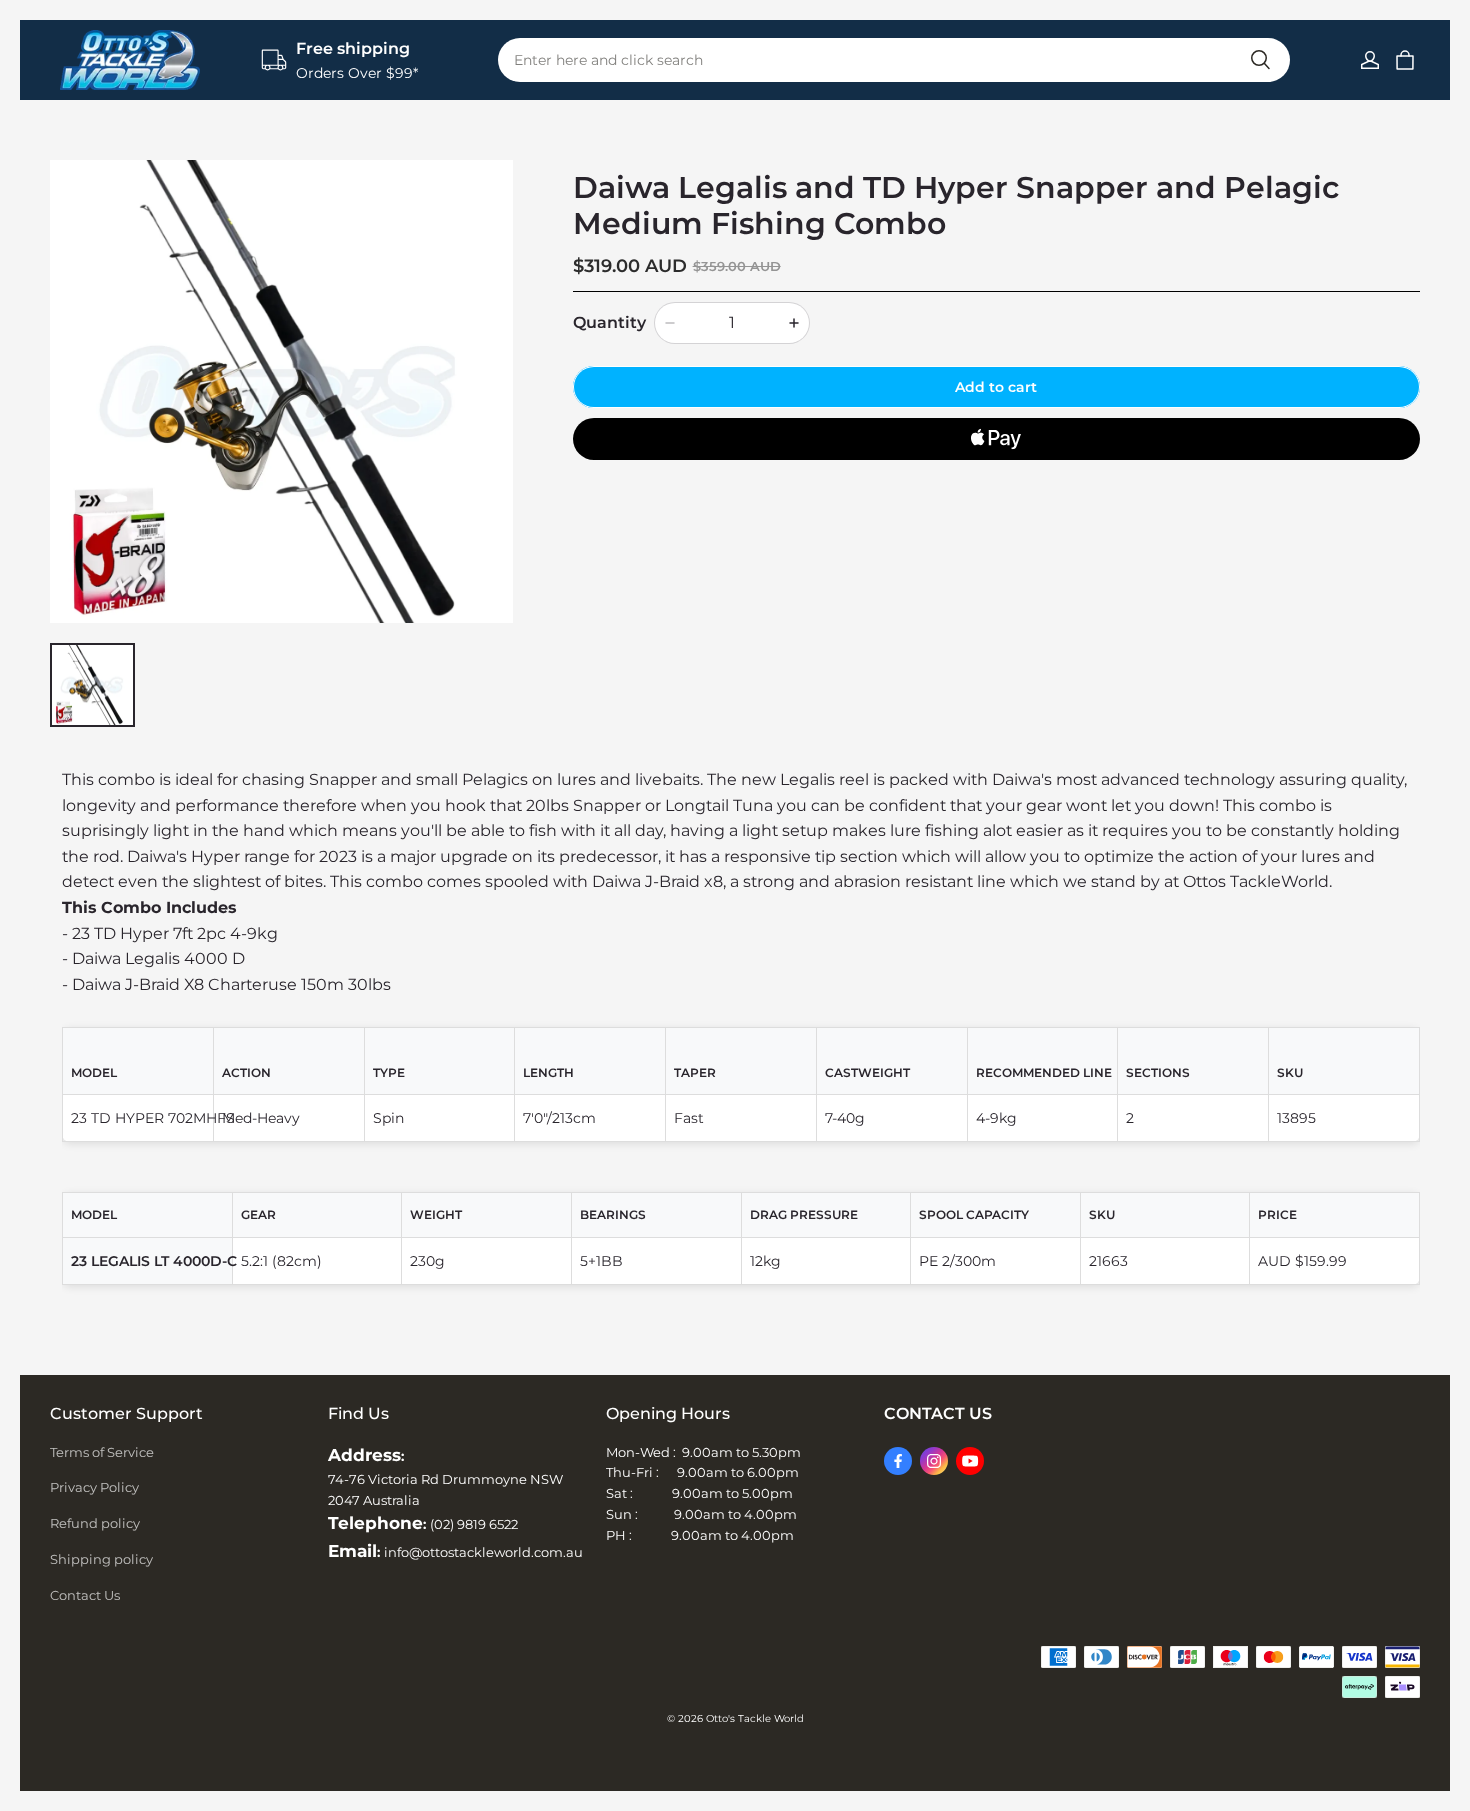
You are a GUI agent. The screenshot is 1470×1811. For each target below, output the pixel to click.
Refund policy (95, 1523)
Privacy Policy (94, 1487)
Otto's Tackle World (755, 1718)
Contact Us (85, 1595)
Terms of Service (102, 1452)
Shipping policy (101, 1559)
